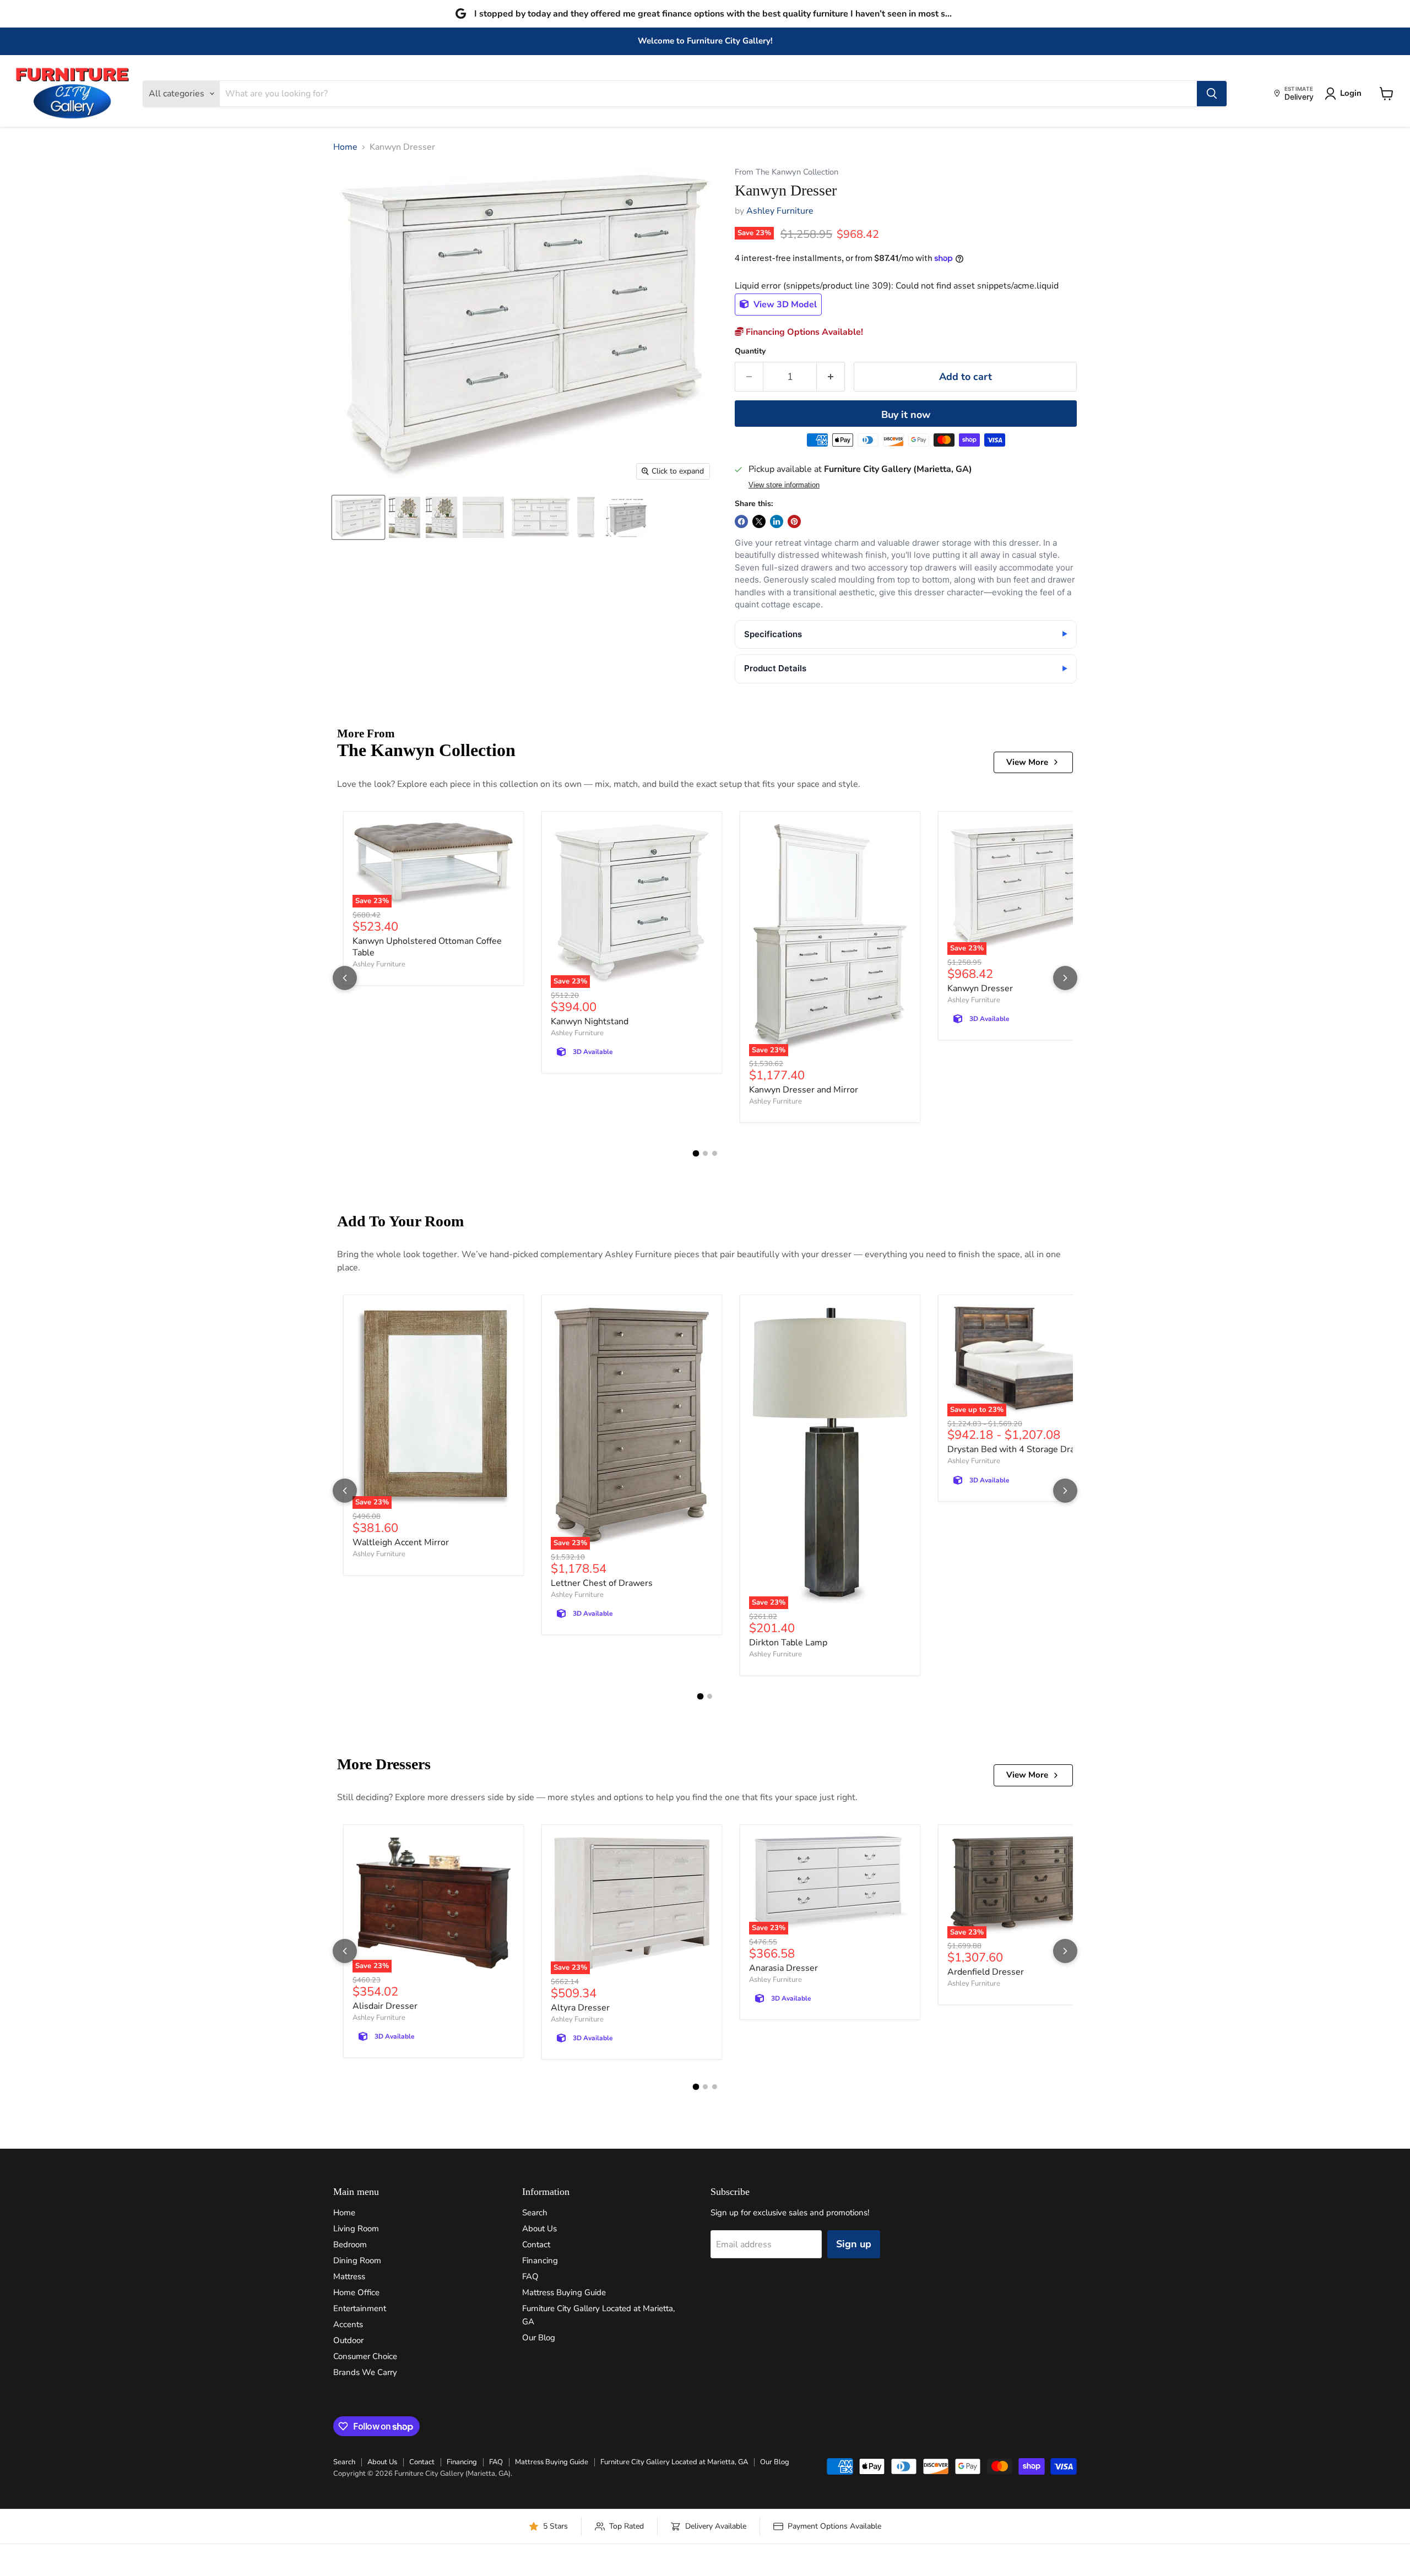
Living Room (356, 2229)
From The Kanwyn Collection (787, 172)
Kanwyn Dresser (980, 988)
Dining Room (357, 2260)
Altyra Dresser (580, 2008)
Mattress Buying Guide (564, 2292)
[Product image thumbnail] (405, 517)
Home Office (356, 2292)
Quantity (750, 351)
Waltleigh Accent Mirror (401, 1542)
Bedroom (350, 2245)
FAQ (530, 2276)
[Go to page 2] (705, 1153)
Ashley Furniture (780, 211)
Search (535, 2213)
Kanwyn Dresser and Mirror (804, 1090)
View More (1027, 762)
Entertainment (360, 2308)
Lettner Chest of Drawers (602, 1583)
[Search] (1212, 94)
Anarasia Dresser (783, 1968)
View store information (784, 485)
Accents (348, 2324)
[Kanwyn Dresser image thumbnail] (358, 517)
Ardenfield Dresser (986, 1972)
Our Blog (539, 2338)
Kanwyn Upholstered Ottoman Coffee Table (427, 947)
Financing (540, 2260)
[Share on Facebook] (741, 521)
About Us (539, 2229)
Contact (536, 2245)
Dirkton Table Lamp (788, 1643)
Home (345, 147)
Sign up (854, 2244)
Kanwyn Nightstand (590, 1021)
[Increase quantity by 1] (831, 377)
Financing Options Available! (803, 332)
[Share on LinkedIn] (777, 521)
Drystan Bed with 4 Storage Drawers (1021, 1449)
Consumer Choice (365, 2356)
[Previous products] (345, 978)
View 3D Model (784, 305)
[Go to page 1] (696, 1154)
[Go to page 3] (715, 1153)
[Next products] (1065, 978)
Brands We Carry (365, 2372)
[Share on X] (759, 521)
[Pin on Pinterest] (794, 521)
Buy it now (906, 415)
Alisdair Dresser (385, 2006)
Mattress (349, 2276)
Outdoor (348, 2340)
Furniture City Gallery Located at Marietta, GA (674, 2462)
